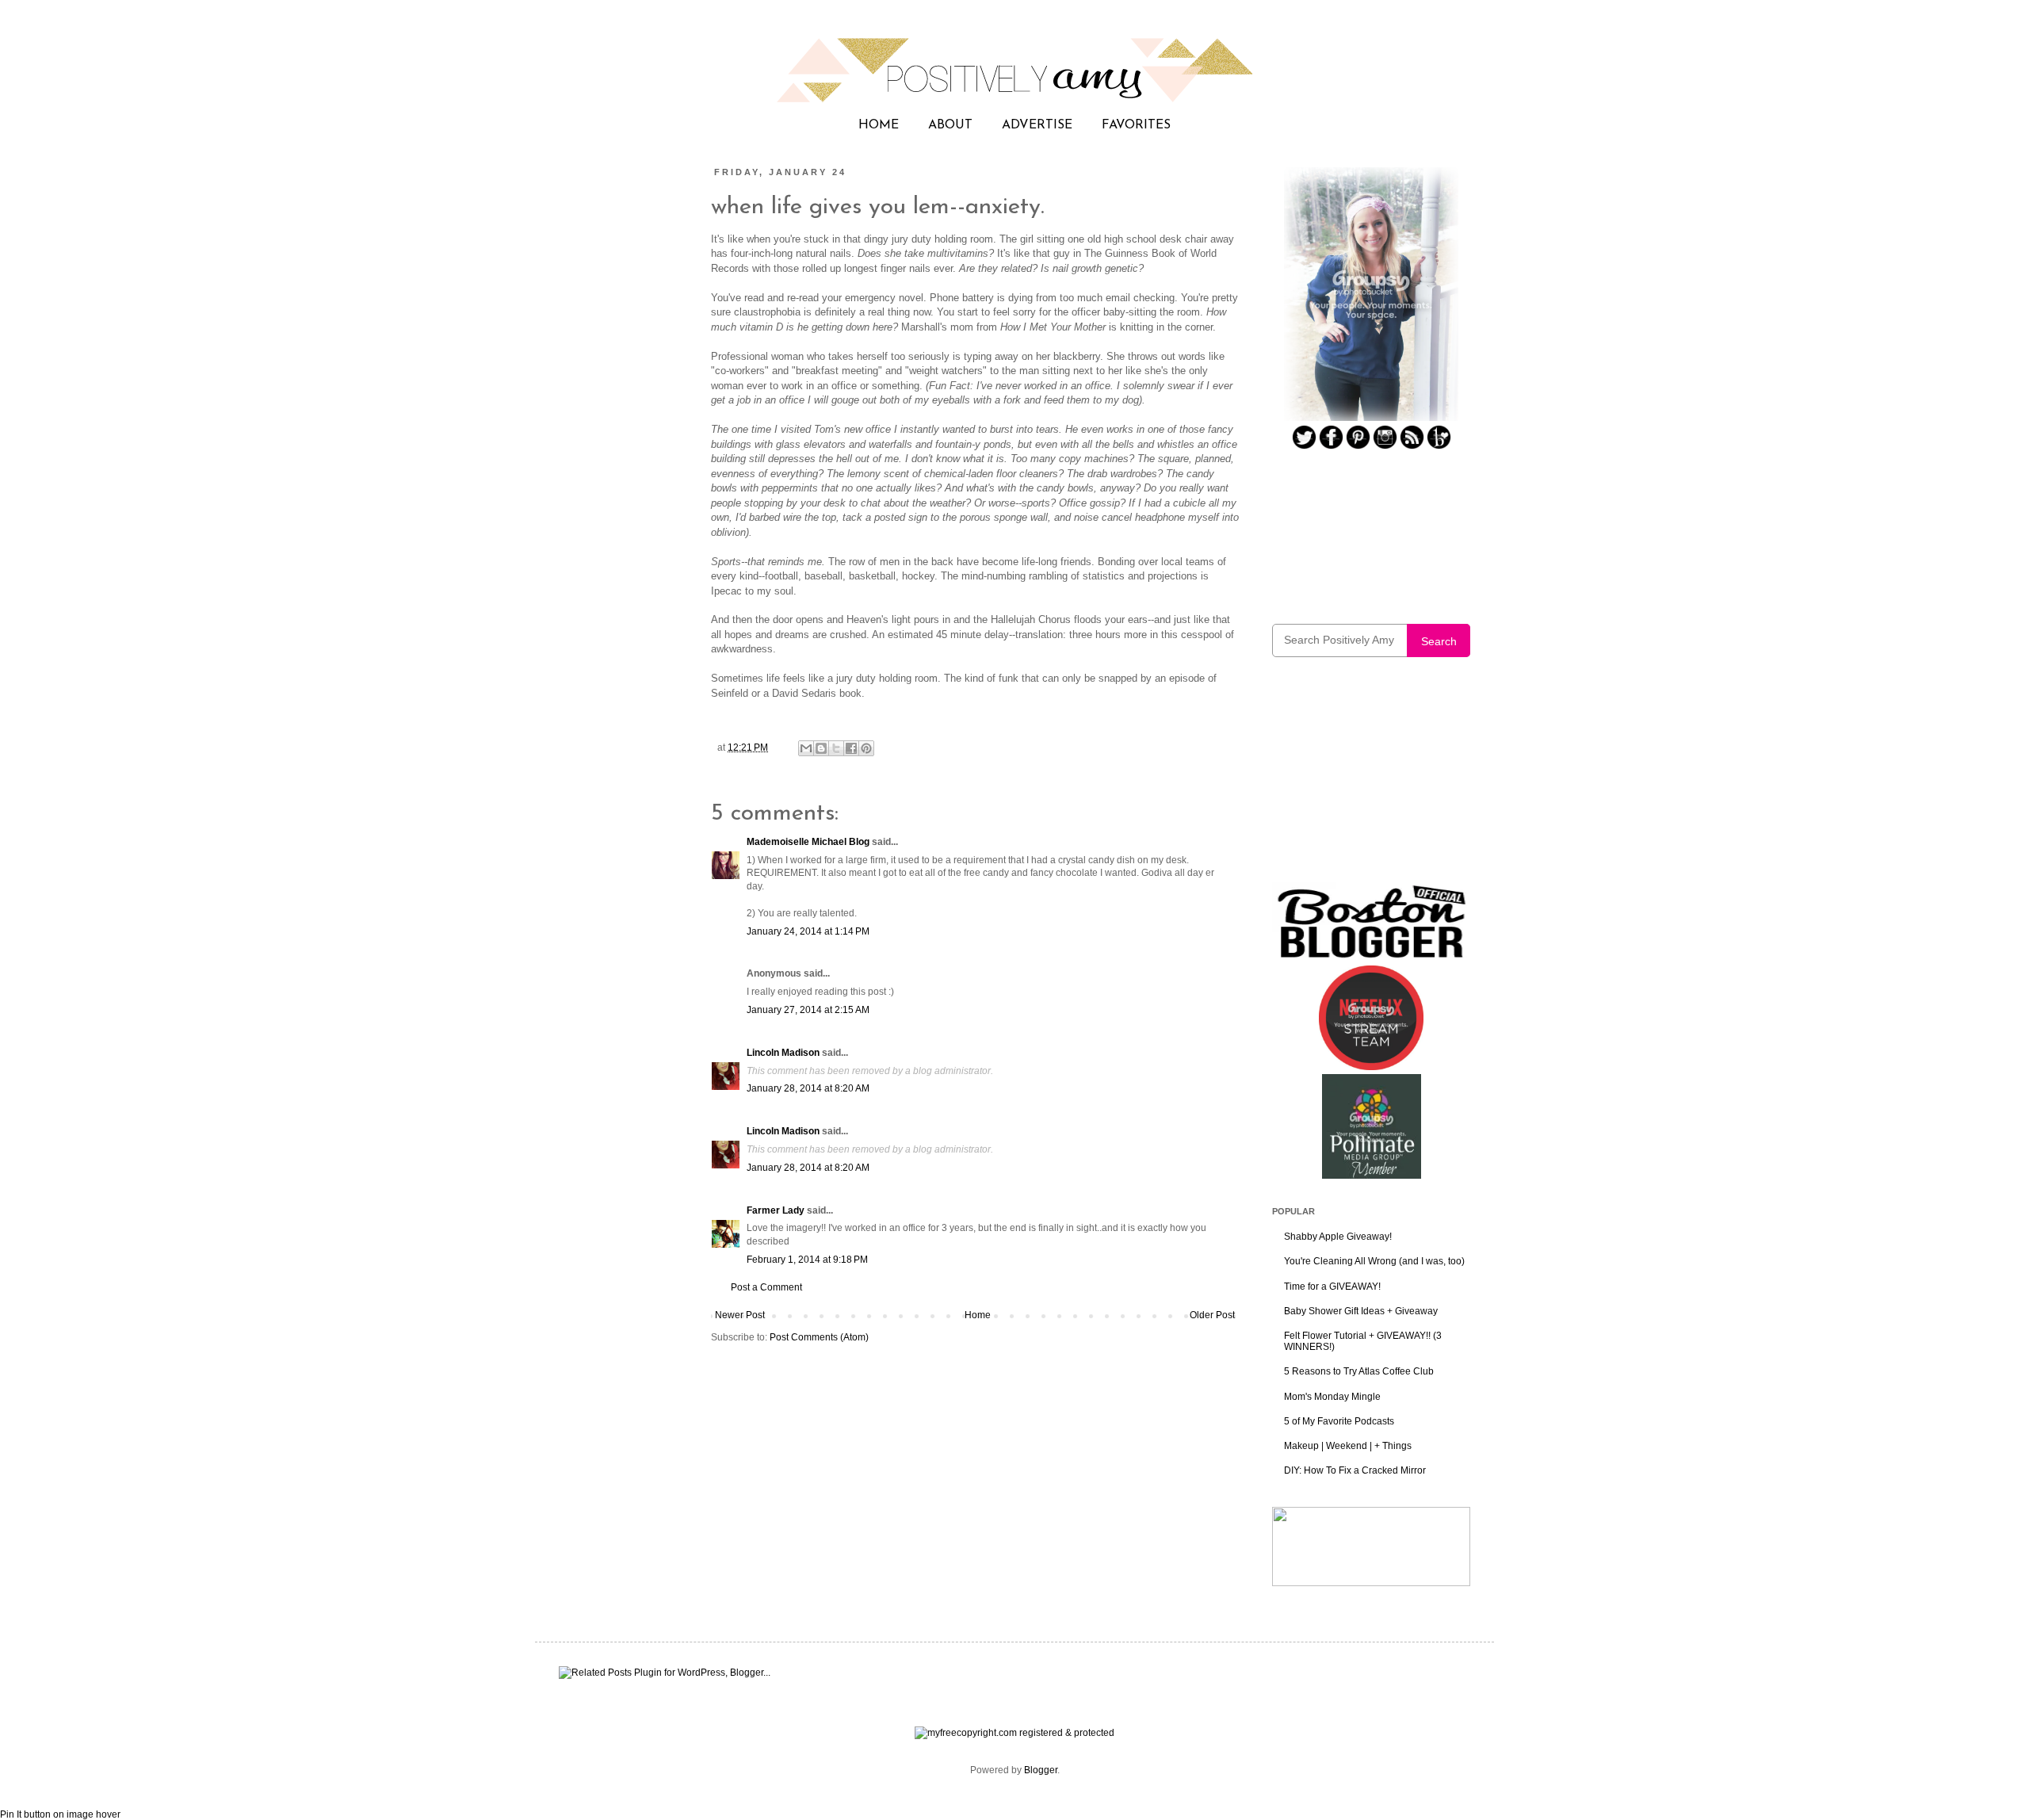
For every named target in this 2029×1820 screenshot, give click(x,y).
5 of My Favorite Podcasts (1339, 1421)
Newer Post (740, 1315)
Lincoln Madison (783, 1053)
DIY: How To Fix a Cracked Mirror (1355, 1470)
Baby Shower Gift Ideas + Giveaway (1361, 1311)
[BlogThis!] (821, 748)
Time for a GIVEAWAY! (1332, 1287)
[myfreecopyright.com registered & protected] (1014, 1733)
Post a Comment (766, 1287)
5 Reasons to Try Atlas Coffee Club (1359, 1371)
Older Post (1212, 1315)
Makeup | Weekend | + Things (1348, 1446)
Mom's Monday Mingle (1332, 1397)
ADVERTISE (1037, 125)
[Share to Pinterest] (866, 748)
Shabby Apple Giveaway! (1338, 1237)
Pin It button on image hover (60, 1814)
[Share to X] (836, 748)
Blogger (1041, 1770)
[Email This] (806, 748)
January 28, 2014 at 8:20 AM (808, 1088)
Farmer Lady (776, 1210)
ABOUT (950, 125)
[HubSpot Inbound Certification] (1371, 1583)
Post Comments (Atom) (819, 1337)
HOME (879, 125)
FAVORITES (1136, 125)
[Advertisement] (1371, 780)
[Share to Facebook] (851, 748)
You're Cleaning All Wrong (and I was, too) (1374, 1261)
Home (978, 1315)
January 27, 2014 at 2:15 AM (808, 1010)
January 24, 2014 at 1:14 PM (808, 931)
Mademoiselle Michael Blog (808, 842)
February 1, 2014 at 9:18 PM (807, 1260)
